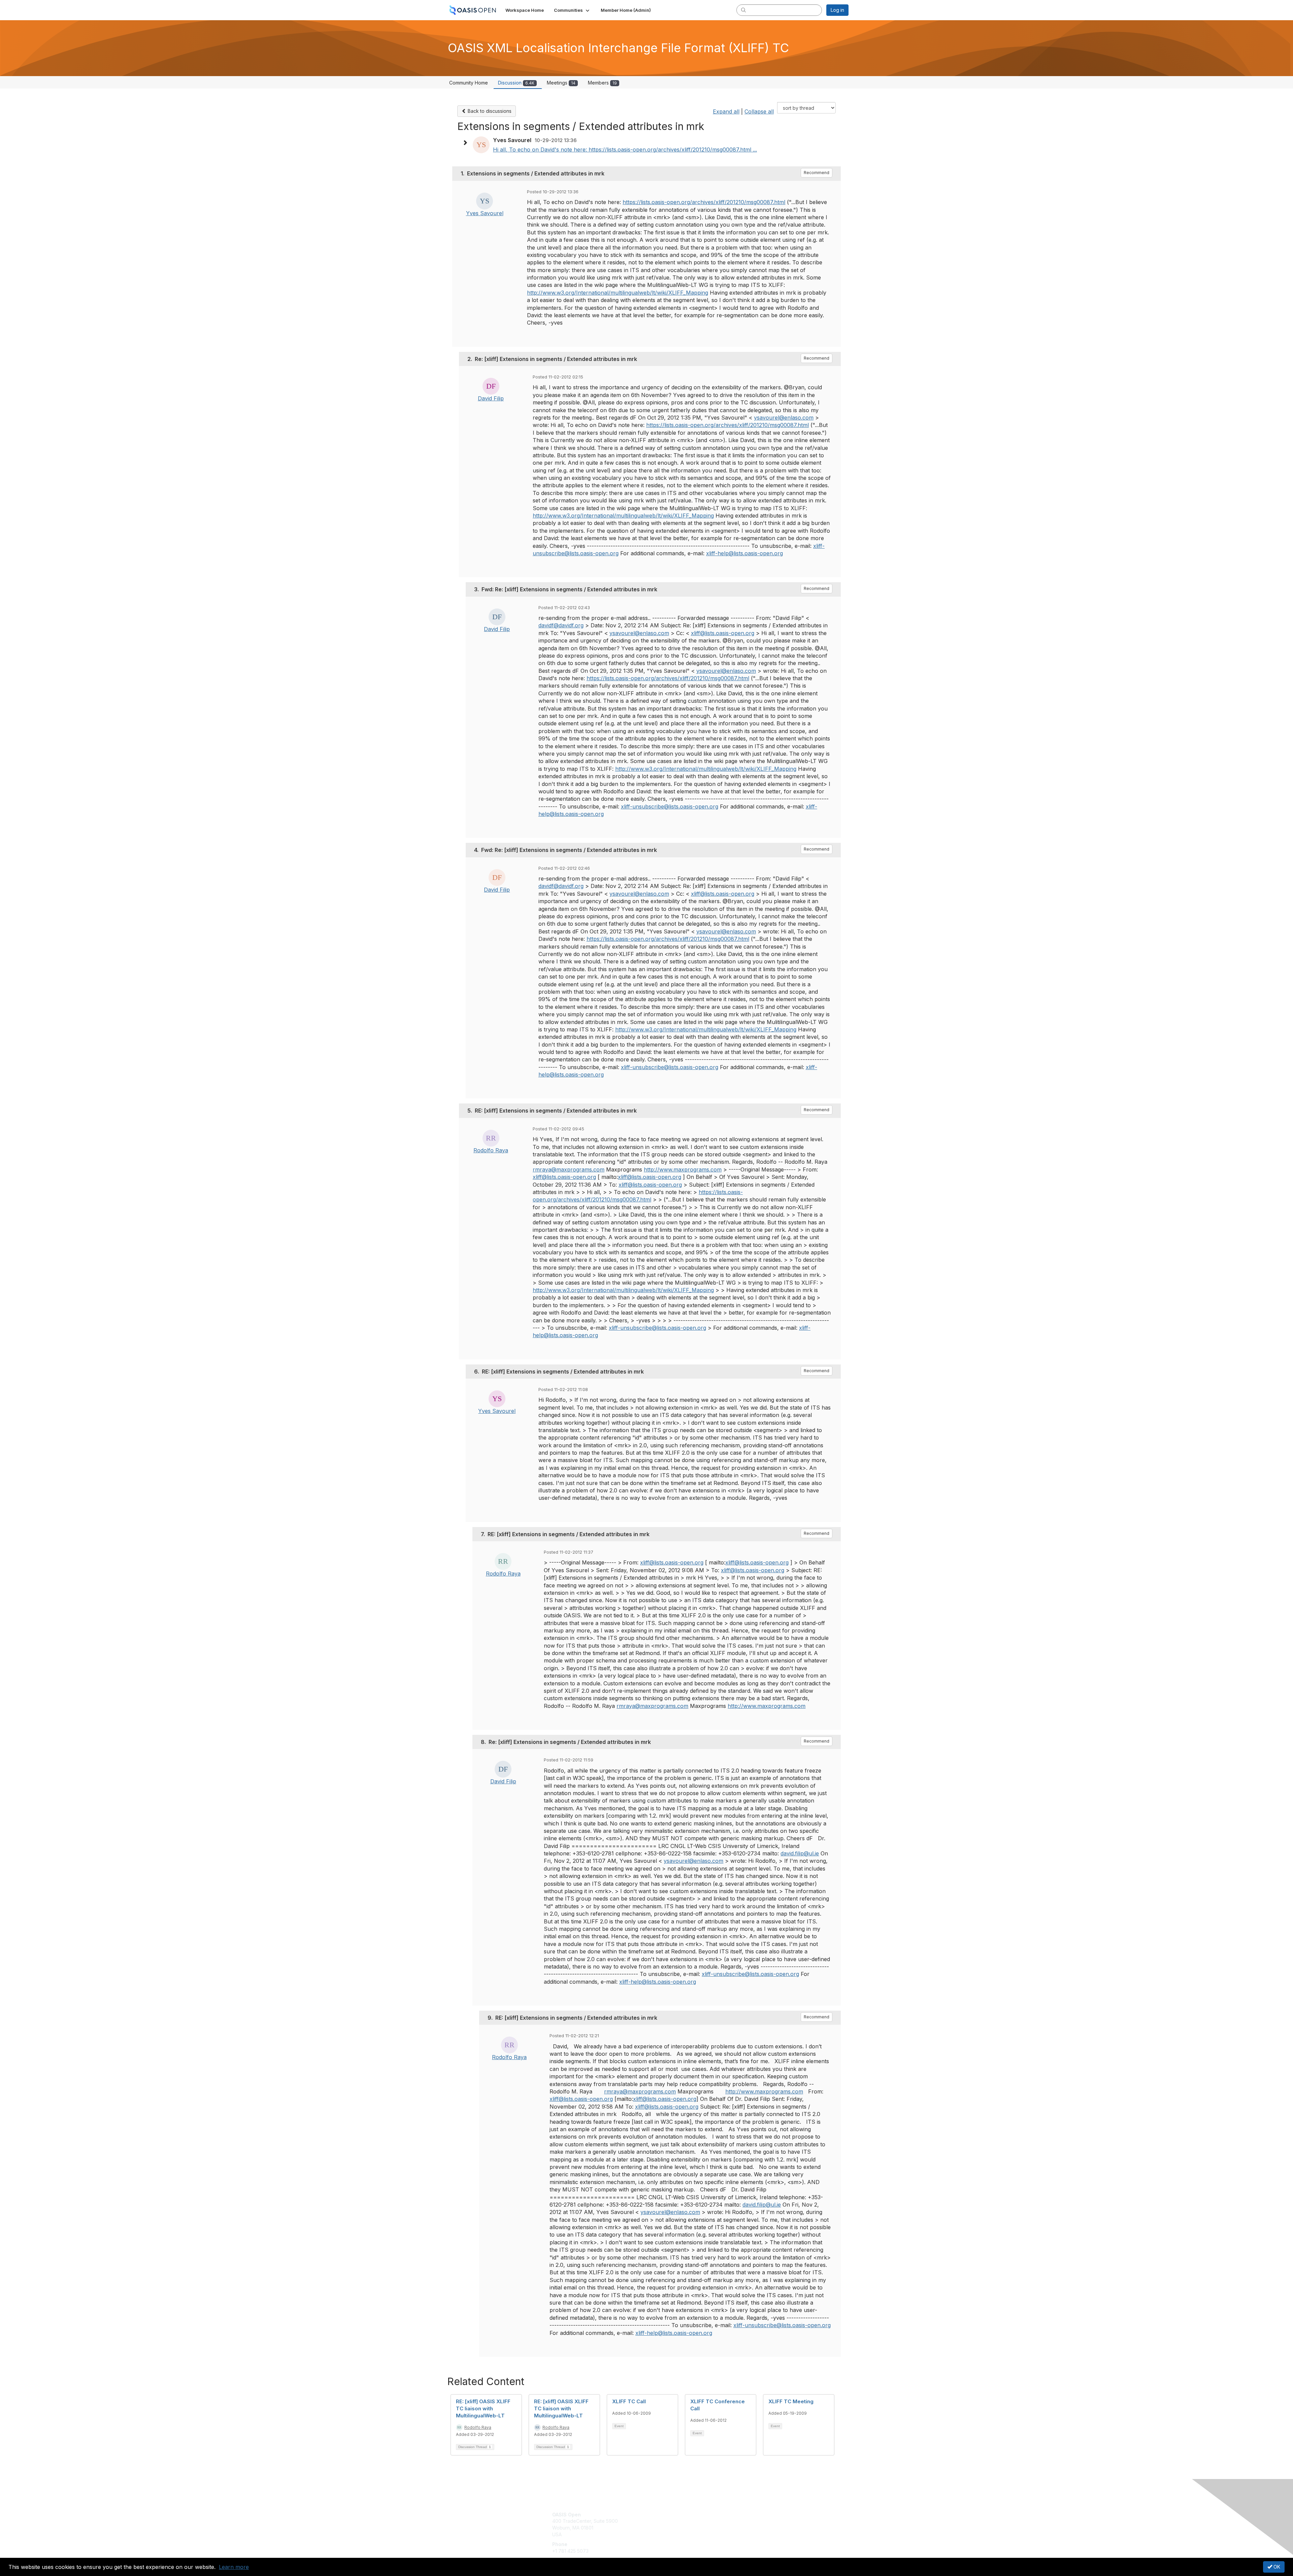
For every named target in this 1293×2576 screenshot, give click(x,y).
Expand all (726, 111)
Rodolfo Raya (491, 1150)
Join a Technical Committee (680, 2534)
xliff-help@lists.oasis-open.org (744, 553)
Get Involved (663, 2515)
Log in (837, 10)
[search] (743, 10)
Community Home (469, 83)
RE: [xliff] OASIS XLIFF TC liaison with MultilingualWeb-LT (483, 2408)
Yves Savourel (485, 213)
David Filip (491, 398)
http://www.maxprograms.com (683, 1169)
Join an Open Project (673, 2524)
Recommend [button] (817, 173)
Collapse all (759, 111)
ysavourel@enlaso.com (784, 418)
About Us (757, 2515)
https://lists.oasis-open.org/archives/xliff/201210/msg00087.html (704, 202)
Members (602, 83)
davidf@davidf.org (561, 625)
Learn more (234, 2567)
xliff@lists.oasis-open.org (723, 633)
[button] (572, 10)
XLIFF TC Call (629, 2401)
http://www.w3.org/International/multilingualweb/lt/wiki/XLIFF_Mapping (618, 293)
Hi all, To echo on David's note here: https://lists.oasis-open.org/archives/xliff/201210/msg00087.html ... (625, 150)
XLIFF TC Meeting (791, 2401)
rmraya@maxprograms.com (569, 1169)
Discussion (516, 83)
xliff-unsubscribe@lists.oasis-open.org (670, 806)
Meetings (561, 83)
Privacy (755, 2521)
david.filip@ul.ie (800, 1853)
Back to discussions (489, 111)
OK (1276, 2567)
